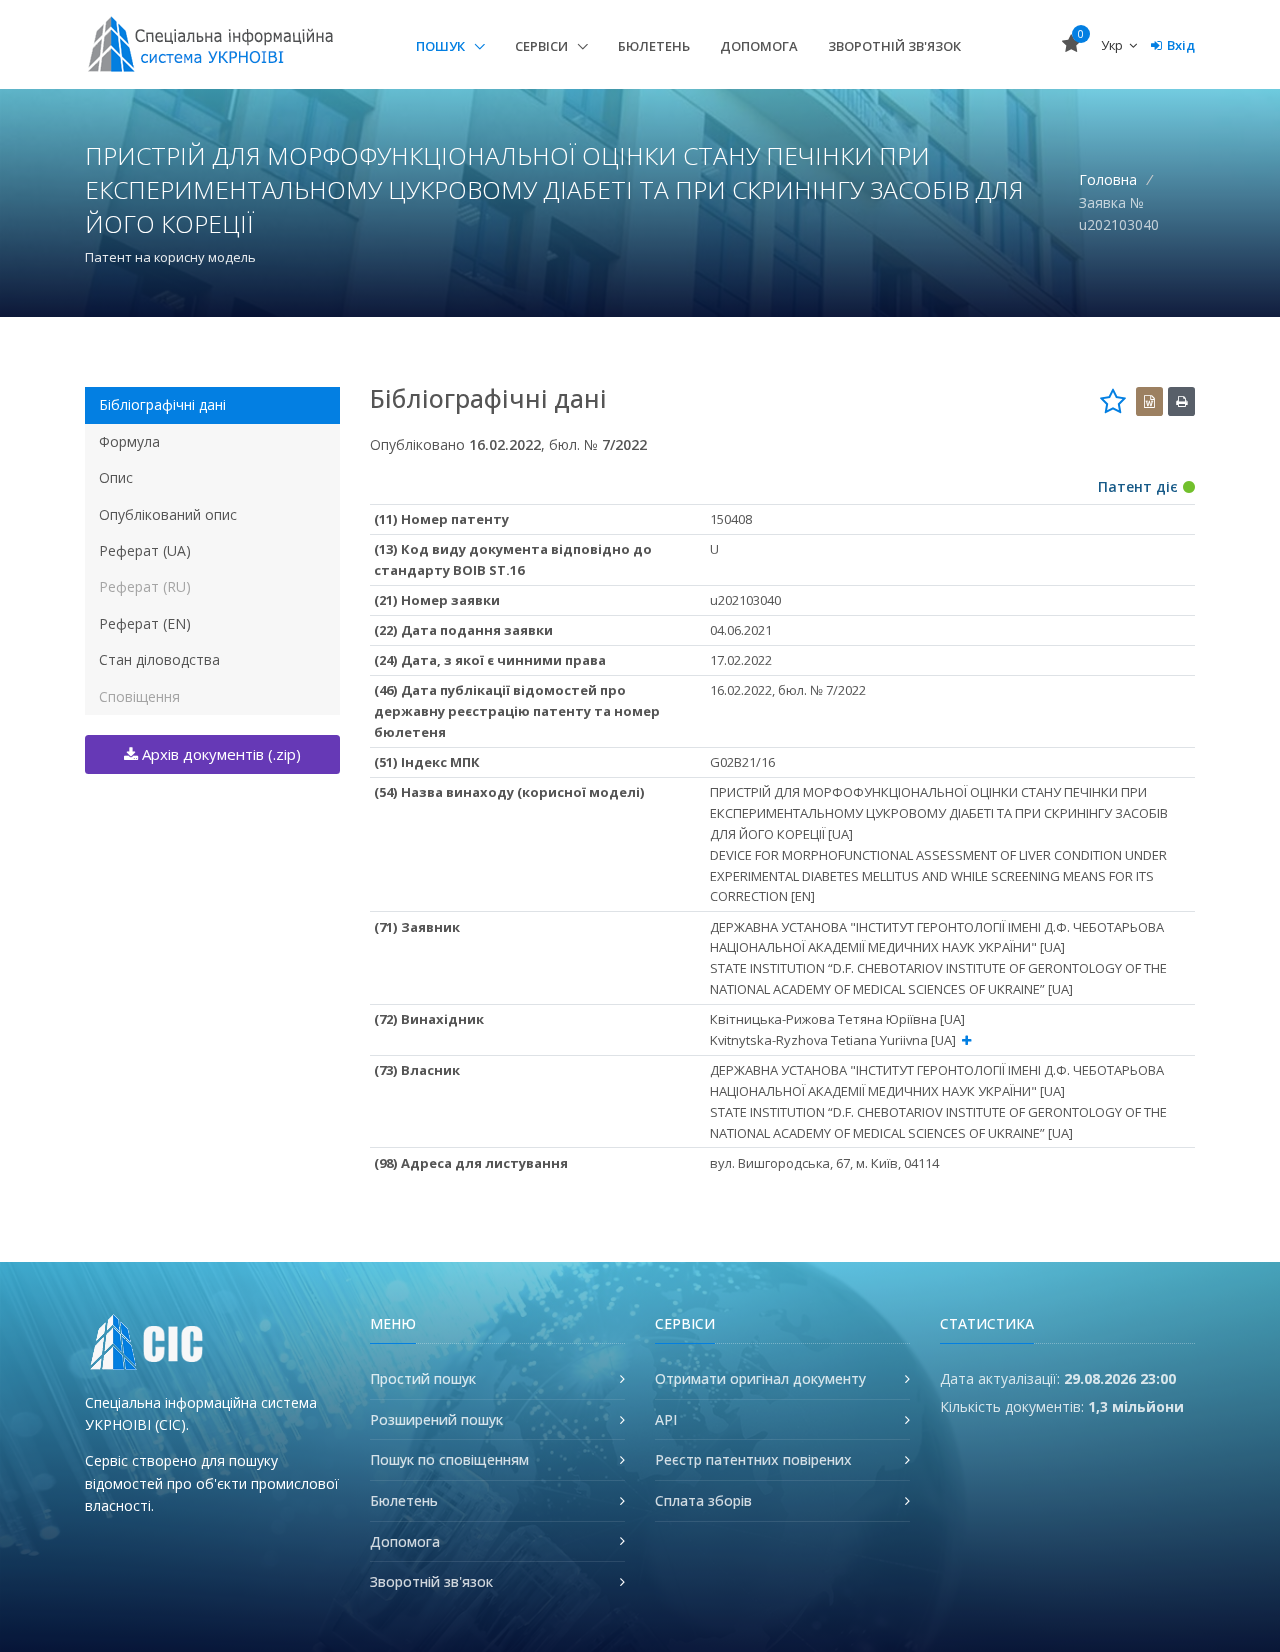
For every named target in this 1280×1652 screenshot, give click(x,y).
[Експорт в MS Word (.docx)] (1149, 401)
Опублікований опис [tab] (168, 514)
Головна (1108, 179)
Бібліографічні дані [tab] (162, 404)
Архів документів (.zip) (219, 754)
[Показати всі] (966, 1040)
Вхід (1181, 45)
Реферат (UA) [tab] (145, 550)
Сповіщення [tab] (139, 696)
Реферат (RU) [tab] (145, 586)
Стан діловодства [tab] (159, 659)
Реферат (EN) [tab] (145, 623)
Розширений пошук (436, 1419)
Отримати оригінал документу (760, 1378)
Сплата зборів (703, 1500)
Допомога (759, 46)
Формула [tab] (129, 441)
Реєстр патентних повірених (753, 1459)
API (666, 1419)
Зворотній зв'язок (894, 46)
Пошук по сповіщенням (449, 1459)
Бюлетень (654, 46)
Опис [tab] (116, 477)
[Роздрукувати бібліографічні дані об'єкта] (1181, 401)
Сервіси (543, 46)
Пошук (442, 46)
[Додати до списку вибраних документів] (1113, 401)
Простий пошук (423, 1378)
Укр (1113, 45)
